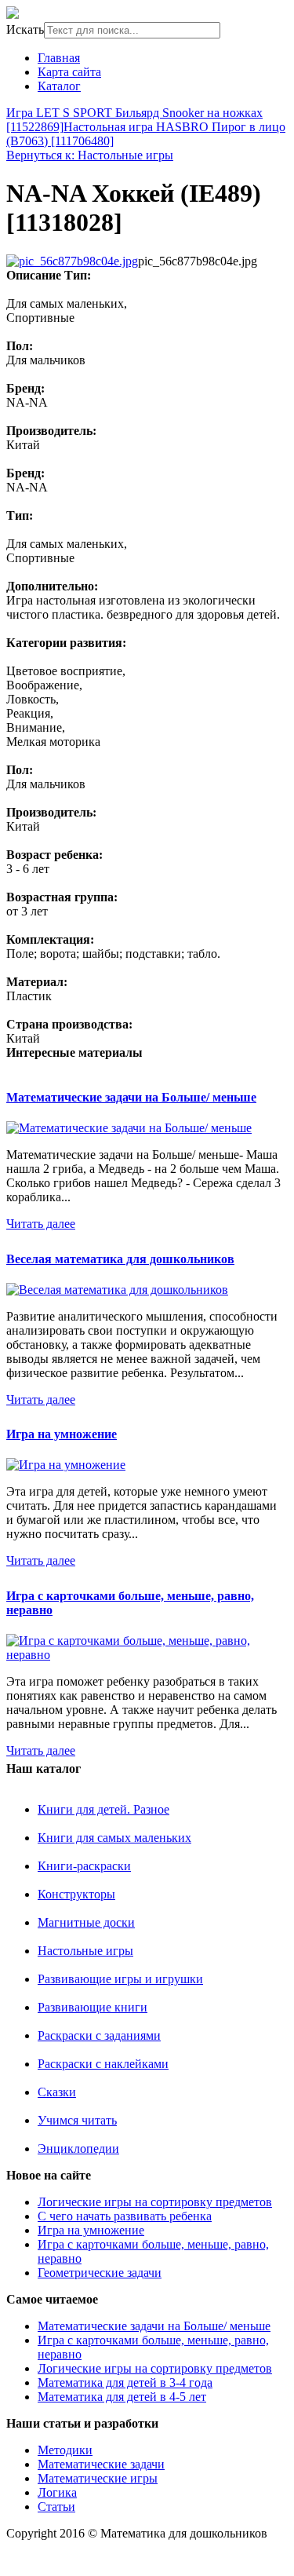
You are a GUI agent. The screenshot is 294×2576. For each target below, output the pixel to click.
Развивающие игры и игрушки (120, 1979)
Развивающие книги (93, 2007)
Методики (65, 2450)
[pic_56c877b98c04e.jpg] (72, 261)
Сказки (57, 2092)
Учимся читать (77, 2120)
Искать (25, 29)
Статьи (56, 2507)
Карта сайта (69, 72)
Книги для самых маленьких (114, 1838)
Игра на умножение (62, 1434)
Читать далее (41, 1224)
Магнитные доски (86, 1922)
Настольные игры (85, 1951)
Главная (59, 58)
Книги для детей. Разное (103, 1809)
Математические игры (98, 2478)
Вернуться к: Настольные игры (90, 155)
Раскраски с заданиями (99, 2035)
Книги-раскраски (84, 1866)
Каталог (59, 86)
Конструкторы (76, 1894)
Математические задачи (101, 2464)
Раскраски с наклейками (103, 2064)
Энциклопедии (78, 2148)
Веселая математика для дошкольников (120, 1259)
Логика (57, 2492)
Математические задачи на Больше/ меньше (131, 1097)
